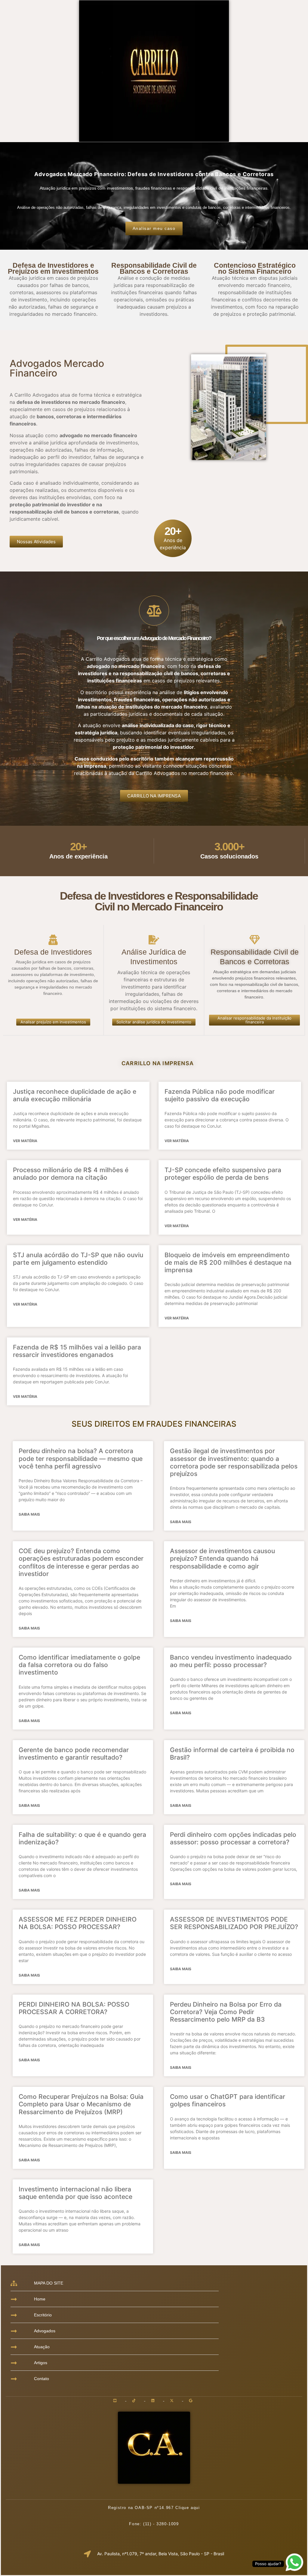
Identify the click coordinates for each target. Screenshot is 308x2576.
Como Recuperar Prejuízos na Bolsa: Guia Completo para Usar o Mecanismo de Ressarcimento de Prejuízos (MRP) (81, 2104)
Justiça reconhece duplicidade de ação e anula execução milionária (75, 1095)
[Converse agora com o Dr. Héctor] (294, 2563)
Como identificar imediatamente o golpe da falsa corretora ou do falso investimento (79, 1665)
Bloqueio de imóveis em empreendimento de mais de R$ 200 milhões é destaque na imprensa (228, 1262)
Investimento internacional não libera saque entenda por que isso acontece (75, 2193)
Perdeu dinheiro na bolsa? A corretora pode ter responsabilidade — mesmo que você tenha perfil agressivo (81, 1458)
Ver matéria (25, 1141)
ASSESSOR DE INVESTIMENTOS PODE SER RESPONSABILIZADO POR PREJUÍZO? (234, 1923)
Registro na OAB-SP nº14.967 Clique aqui (154, 2508)
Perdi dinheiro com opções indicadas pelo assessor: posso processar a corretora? (233, 1838)
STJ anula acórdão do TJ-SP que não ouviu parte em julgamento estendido (78, 1259)
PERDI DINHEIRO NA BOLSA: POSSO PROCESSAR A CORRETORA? (74, 2008)
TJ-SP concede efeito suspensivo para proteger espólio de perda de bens (223, 1174)
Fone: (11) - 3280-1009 (154, 2524)
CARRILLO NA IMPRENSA (158, 1063)
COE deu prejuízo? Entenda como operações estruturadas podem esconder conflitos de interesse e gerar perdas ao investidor (81, 1562)
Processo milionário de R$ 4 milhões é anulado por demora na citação (71, 1174)
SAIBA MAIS (29, 1514)
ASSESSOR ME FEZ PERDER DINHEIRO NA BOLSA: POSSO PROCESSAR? (78, 1923)
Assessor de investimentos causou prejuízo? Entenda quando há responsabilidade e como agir (222, 1558)
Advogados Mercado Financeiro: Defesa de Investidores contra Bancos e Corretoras (154, 174)
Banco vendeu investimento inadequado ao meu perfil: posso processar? (231, 1661)
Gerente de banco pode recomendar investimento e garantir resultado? (74, 1754)
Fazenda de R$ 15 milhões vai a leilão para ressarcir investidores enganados (77, 1351)
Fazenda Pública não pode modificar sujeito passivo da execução (220, 1095)
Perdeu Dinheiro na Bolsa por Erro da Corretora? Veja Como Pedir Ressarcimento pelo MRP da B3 (226, 2012)
